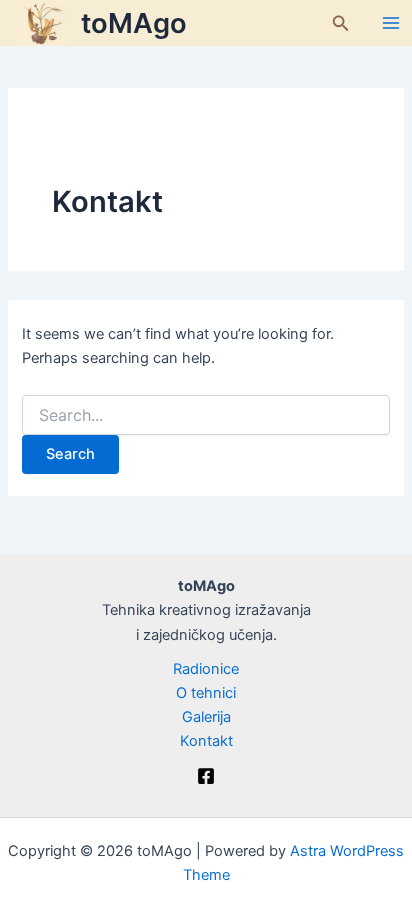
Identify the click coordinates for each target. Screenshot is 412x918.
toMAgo (134, 23)
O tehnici (206, 693)
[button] (341, 23)
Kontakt (206, 741)
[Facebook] (206, 776)
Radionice (206, 669)
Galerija (206, 717)
